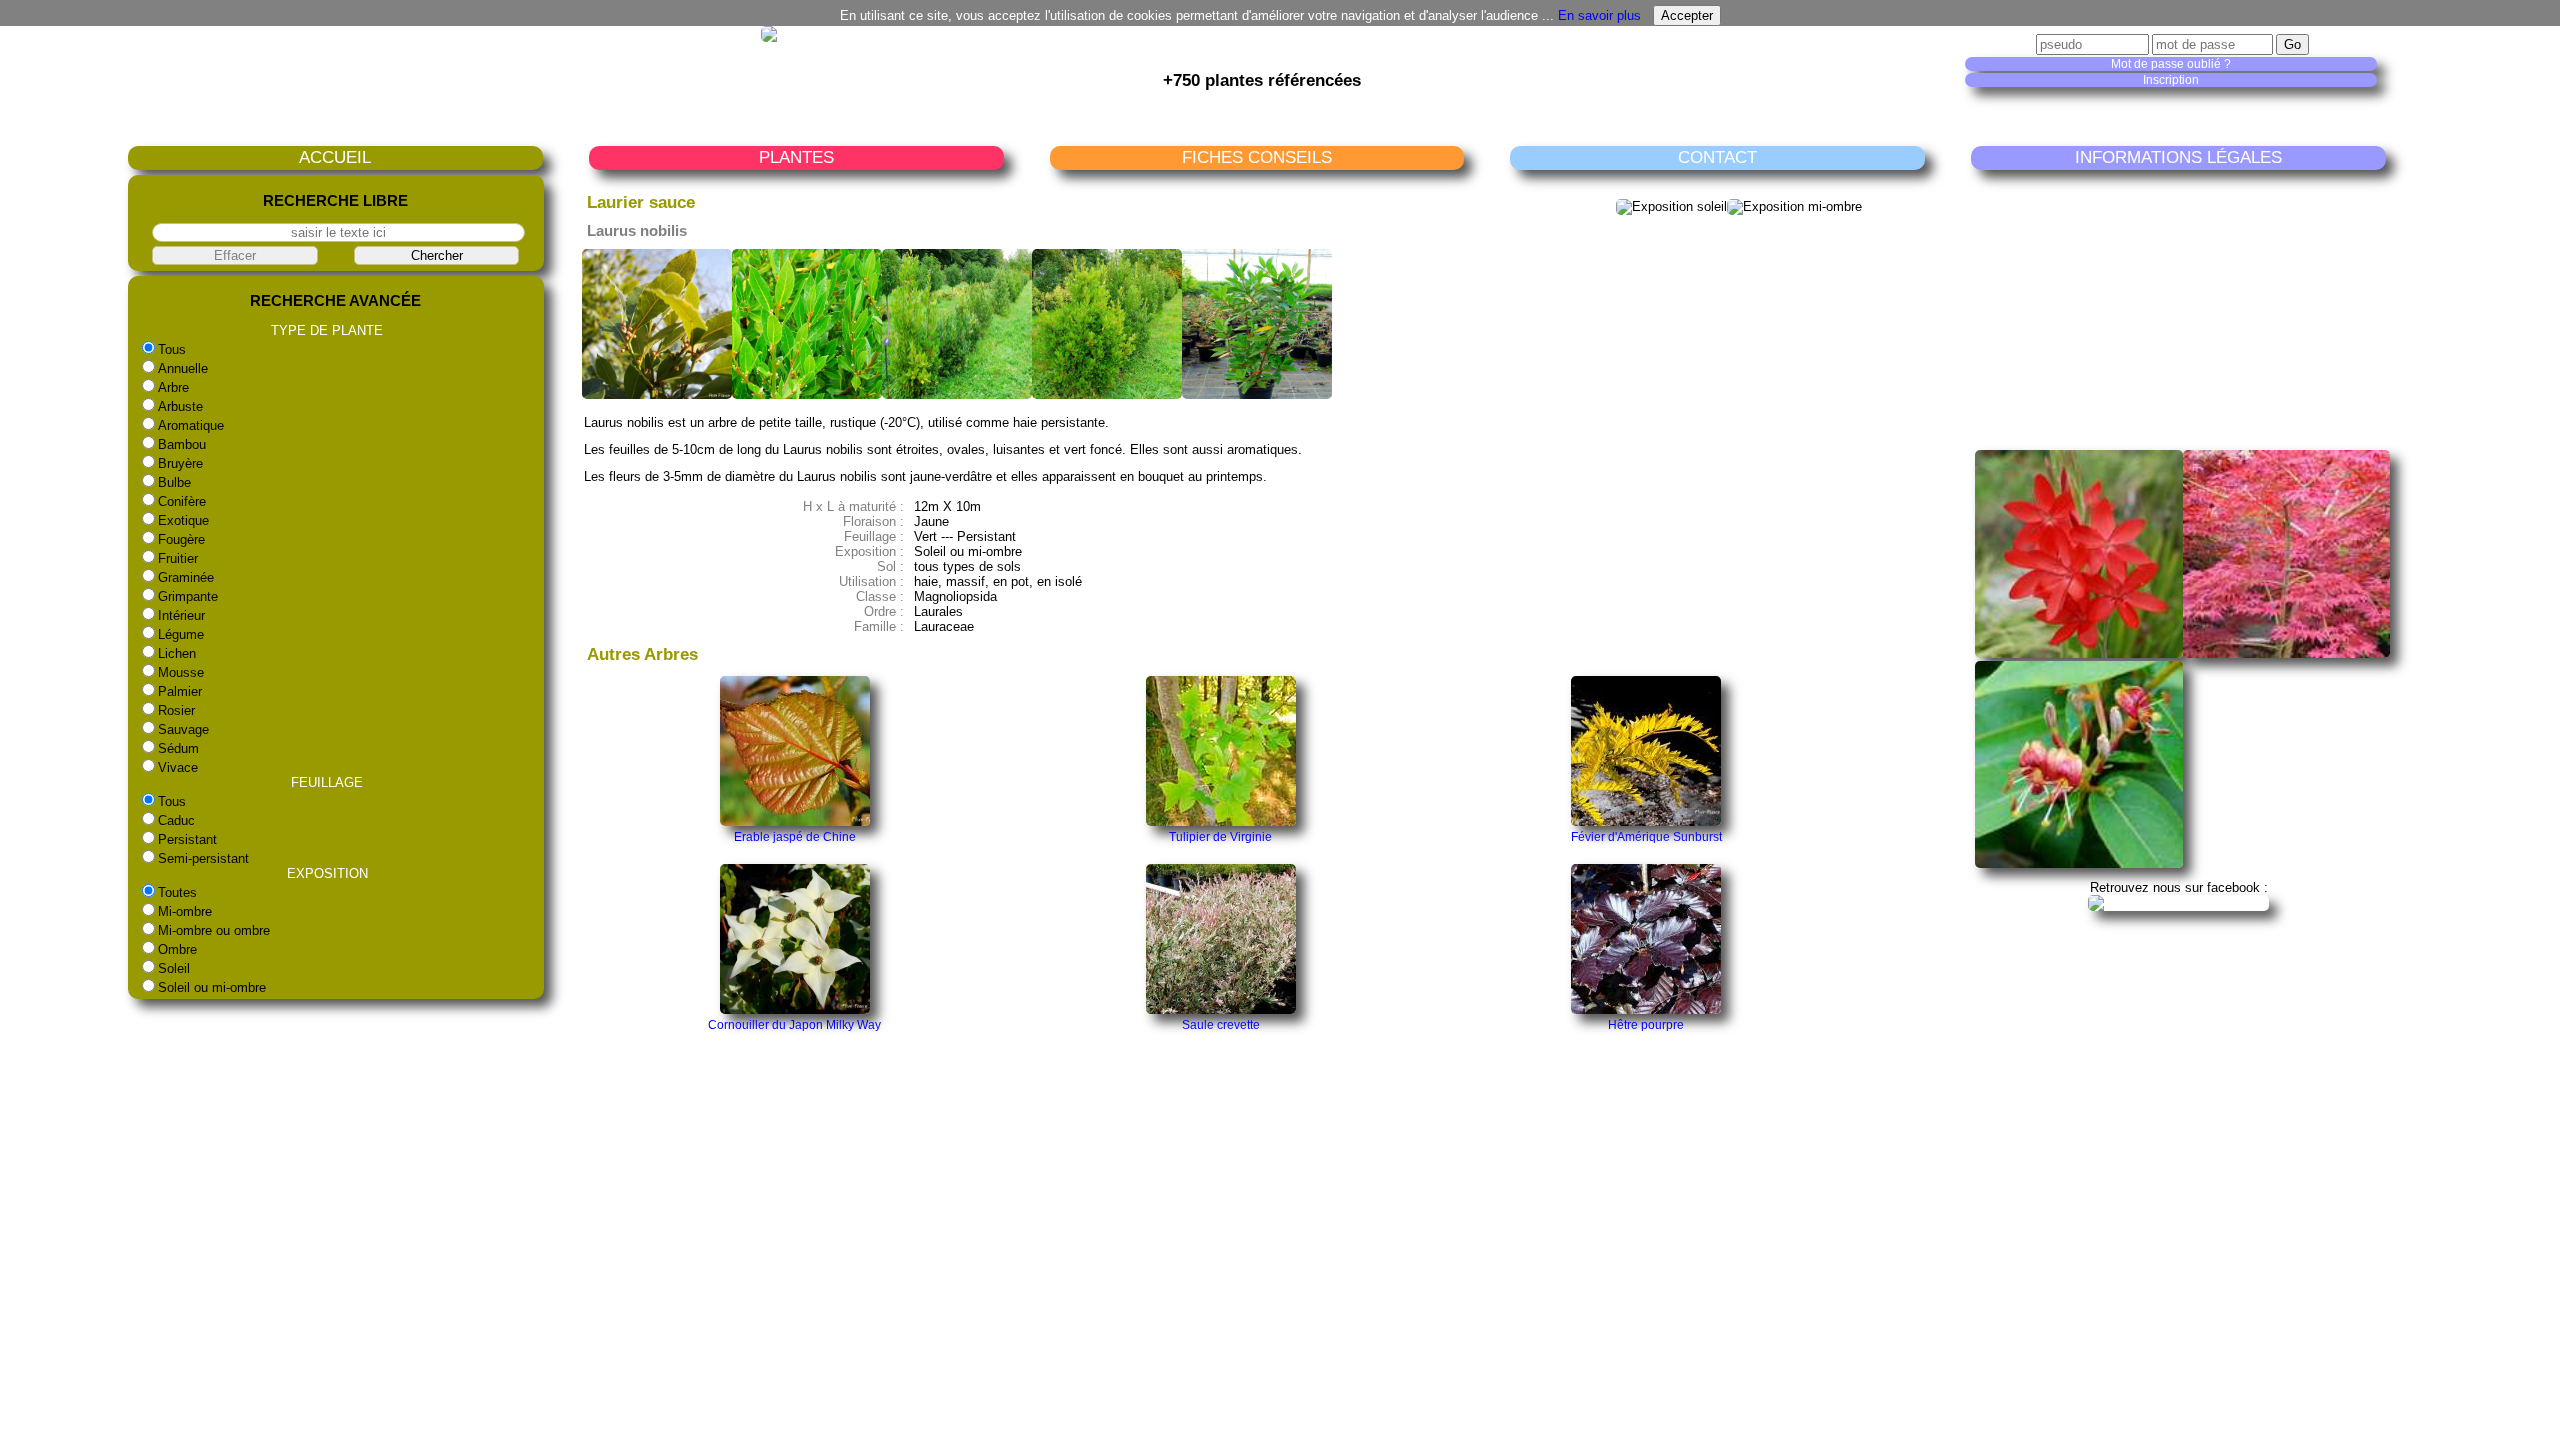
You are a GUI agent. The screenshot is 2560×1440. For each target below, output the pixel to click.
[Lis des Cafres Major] (2078, 653)
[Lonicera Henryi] (2078, 863)
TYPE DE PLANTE (327, 330)
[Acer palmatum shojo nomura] (2286, 653)
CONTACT (1717, 157)
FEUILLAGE (327, 782)
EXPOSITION (327, 873)
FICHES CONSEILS (1257, 157)
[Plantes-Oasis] (2178, 902)
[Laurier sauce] (657, 394)
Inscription (2171, 80)
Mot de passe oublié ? (2171, 64)
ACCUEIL (335, 157)
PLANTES (796, 157)
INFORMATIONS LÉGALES (2178, 157)
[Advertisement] (2183, 309)
